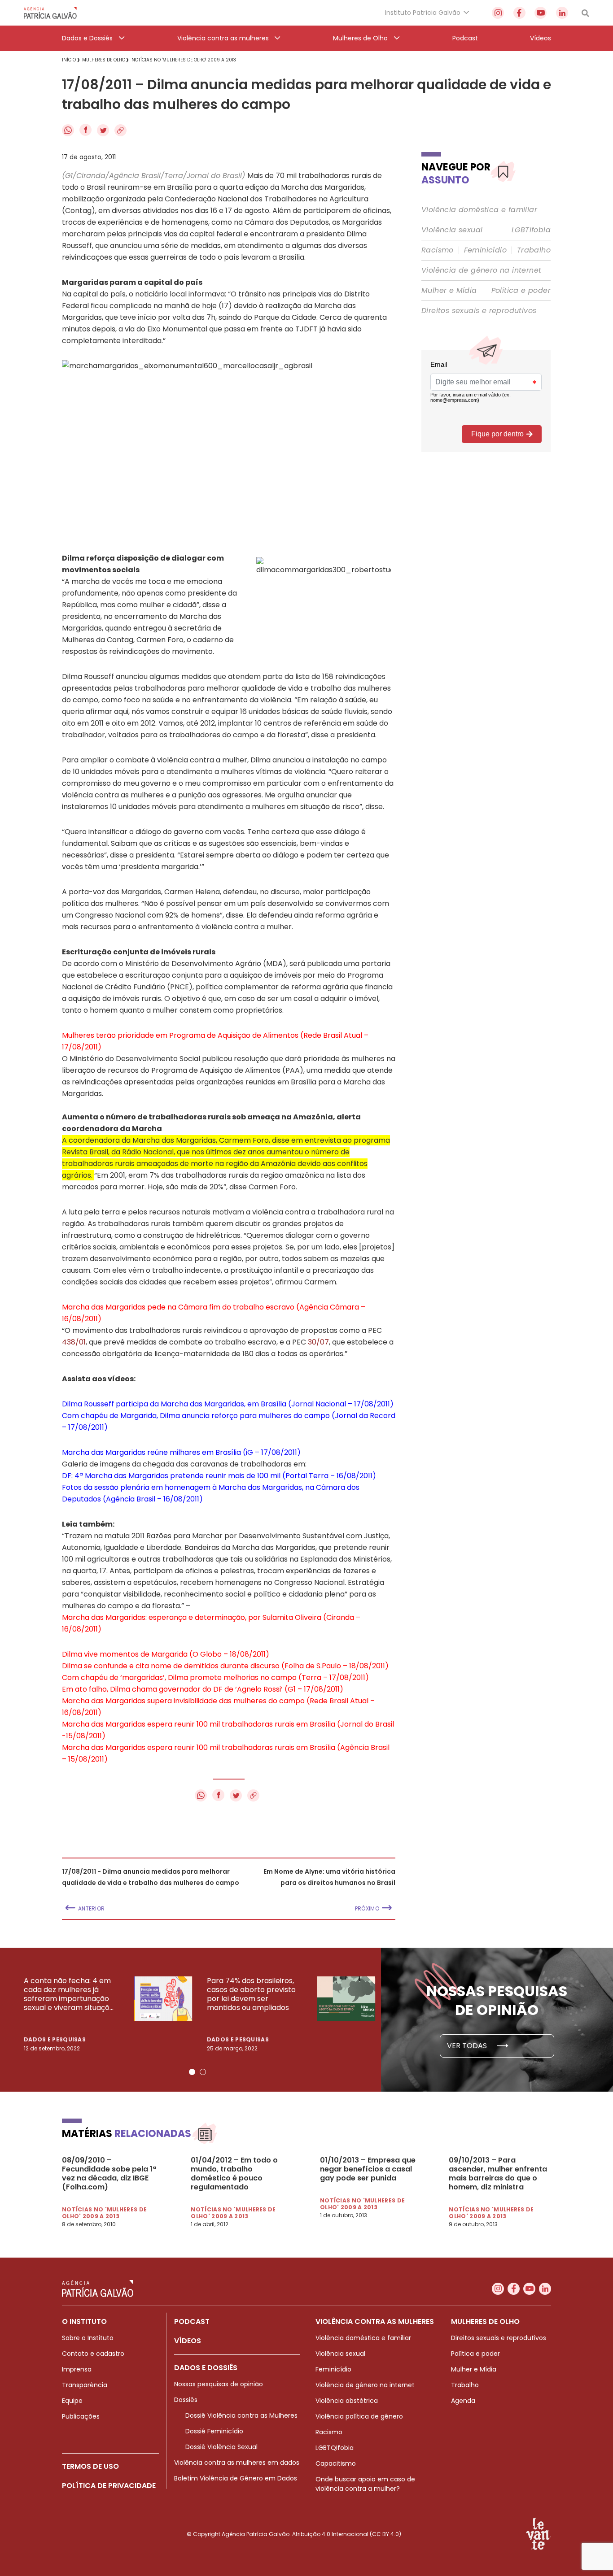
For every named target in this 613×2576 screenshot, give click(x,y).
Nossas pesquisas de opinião (219, 2384)
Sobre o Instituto (88, 2338)
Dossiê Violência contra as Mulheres (241, 2415)
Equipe (72, 2401)
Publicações (81, 2416)
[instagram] (498, 13)
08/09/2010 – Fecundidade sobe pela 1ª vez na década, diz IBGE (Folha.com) (109, 2174)
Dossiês (186, 2400)
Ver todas (468, 2046)
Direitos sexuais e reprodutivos (479, 311)
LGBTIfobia (531, 230)
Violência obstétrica (347, 2401)
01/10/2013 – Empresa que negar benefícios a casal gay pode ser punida (368, 2169)
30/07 (318, 1342)
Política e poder (521, 291)
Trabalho (534, 250)
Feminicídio (485, 250)
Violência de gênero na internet (481, 270)
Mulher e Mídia (449, 291)
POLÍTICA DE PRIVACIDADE (109, 2486)
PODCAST (192, 2321)
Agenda (463, 2401)
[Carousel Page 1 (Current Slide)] (192, 2072)
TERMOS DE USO (90, 2466)
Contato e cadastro (93, 2354)
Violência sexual (452, 230)
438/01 (74, 1342)
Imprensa (77, 2369)
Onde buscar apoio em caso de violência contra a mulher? (365, 2484)
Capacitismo (336, 2463)
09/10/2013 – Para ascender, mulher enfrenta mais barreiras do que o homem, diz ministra (498, 2174)
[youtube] (541, 13)
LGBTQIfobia (335, 2448)
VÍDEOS (188, 2341)
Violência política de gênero (359, 2416)
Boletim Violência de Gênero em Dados (236, 2478)
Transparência (85, 2385)
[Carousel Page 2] (203, 2072)
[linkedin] (562, 13)
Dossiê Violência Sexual (221, 2447)
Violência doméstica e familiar (479, 210)
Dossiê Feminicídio (214, 2431)
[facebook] (519, 13)
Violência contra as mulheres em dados (237, 2463)
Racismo (438, 250)
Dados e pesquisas (55, 2039)
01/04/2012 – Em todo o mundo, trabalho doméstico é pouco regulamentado (234, 2174)
